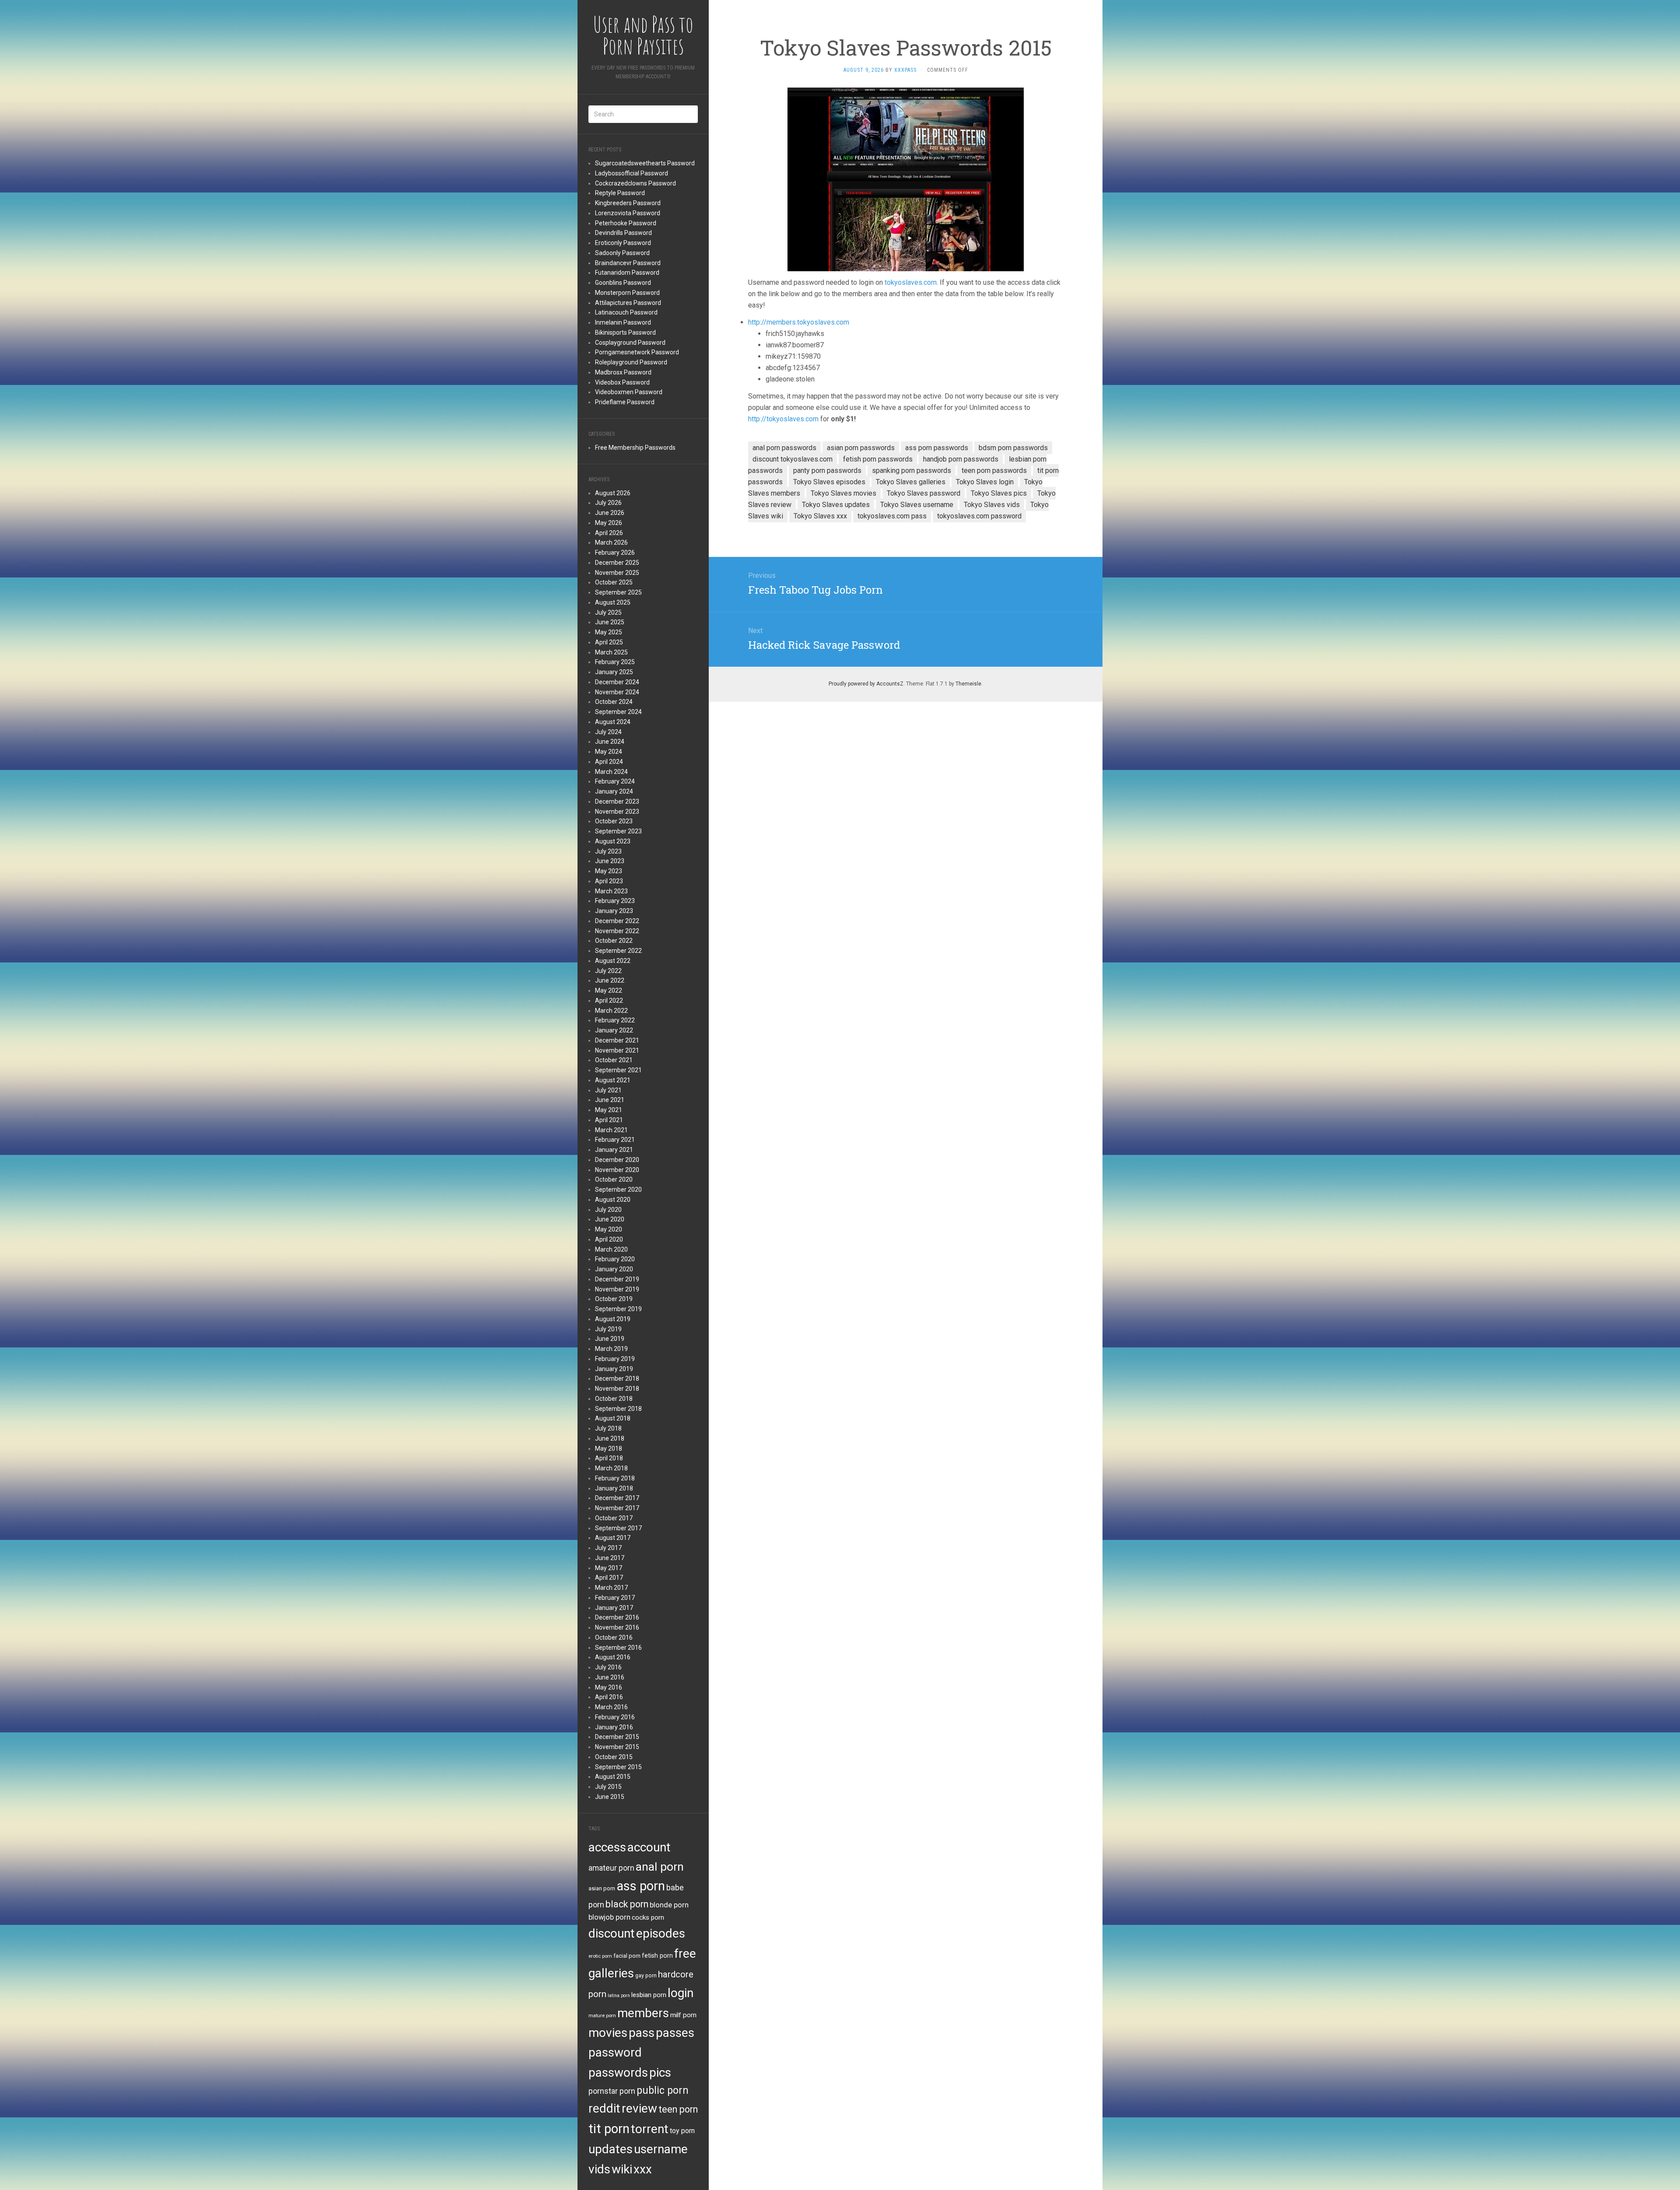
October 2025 (614, 582)
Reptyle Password (620, 193)
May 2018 (609, 1448)
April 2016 (609, 1697)
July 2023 (608, 851)
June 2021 (610, 1100)
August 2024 (613, 722)
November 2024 (617, 692)
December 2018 (617, 1378)
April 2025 (609, 642)
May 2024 (609, 752)
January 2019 (614, 1369)
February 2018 (615, 1478)
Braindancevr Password (628, 263)
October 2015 (614, 1757)
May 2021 (609, 1110)
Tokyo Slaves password (924, 493)
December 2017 (617, 1498)
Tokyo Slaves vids (992, 505)
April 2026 (609, 533)
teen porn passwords (994, 471)
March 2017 (611, 1588)
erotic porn (600, 1956)
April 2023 (609, 881)
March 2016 (611, 1707)
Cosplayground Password (630, 343)
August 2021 (613, 1080)
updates (611, 2149)
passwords (618, 2073)
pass (642, 2033)
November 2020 (617, 1170)
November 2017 (617, 1508)
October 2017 (614, 1518)
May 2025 (609, 632)
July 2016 (608, 1667)
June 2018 (610, 1438)
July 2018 (608, 1428)
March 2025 (611, 652)
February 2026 (615, 553)
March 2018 (611, 1468)
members (643, 2013)
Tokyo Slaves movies (843, 493)
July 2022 (608, 971)
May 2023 (609, 871)
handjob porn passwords (961, 459)
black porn (627, 1904)
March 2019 (611, 1349)
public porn (663, 2090)
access (607, 1847)
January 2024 (614, 791)
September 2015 (618, 1767)
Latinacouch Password (626, 312)
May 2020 (609, 1229)
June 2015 (610, 1797)
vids (599, 2169)
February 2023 (615, 901)
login (681, 1993)
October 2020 (614, 1179)
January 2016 (614, 1727)
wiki (622, 2169)
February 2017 (615, 1598)
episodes (661, 1933)
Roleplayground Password (631, 362)
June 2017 (610, 1558)
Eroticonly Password (623, 243)
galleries (611, 1973)
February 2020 (615, 1259)
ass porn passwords (937, 448)
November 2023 (617, 812)
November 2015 (617, 1747)
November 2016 (617, 1627)
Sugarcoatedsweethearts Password (645, 163)
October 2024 (614, 702)
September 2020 (618, 1189)
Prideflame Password (625, 402)
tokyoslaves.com (911, 282)
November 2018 (617, 1389)
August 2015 (613, 1777)
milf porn (683, 2015)
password (615, 2052)
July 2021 (608, 1090)
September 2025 (618, 592)
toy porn (682, 2131)
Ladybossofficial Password (632, 173)
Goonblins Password (623, 283)
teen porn (678, 2109)
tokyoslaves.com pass (892, 516)
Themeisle (968, 684)
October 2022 (614, 941)
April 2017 (609, 1578)
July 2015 (608, 1787)
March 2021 (611, 1130)
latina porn (619, 1996)
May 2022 (609, 990)
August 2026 (613, 493)
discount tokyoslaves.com (793, 459)
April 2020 (609, 1239)
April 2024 (609, 762)
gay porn (646, 1976)
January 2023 (614, 911)
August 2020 (613, 1200)
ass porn (641, 1886)
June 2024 (610, 742)
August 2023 (613, 841)
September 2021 (618, 1070)
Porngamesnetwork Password (637, 352)
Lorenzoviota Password (628, 213)
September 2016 (618, 1648)
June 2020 (610, 1219)
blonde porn (669, 1905)
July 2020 (608, 1210)
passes (675, 2033)
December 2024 (617, 682)
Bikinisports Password (625, 332)
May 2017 (609, 1568)
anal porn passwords (784, 448)
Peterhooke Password (626, 223)
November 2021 (617, 1050)
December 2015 (617, 1737)
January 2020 (614, 1269)
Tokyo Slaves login (985, 482)
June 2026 (610, 513)
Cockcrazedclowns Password (635, 183)
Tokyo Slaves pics (999, 493)
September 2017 (618, 1528)
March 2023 (611, 891)
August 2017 (613, 1538)
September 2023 (618, 831)
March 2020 (611, 1249)
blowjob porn (609, 1917)
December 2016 (617, 1617)
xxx (643, 2169)
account (649, 1847)
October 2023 (614, 821)
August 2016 (613, 1657)
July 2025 (608, 612)
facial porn (627, 1956)
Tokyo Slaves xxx (820, 516)
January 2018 (614, 1488)
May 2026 (609, 523)
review (639, 2108)
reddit (604, 2108)
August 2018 (613, 1418)
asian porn (602, 1888)
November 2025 (617, 573)
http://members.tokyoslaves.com (799, 322)
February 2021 (615, 1140)
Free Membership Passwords (635, 448)
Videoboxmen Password (629, 392)
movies (608, 2033)
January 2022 (614, 1030)
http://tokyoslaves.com (783, 419)
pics (660, 2073)
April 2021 (609, 1120)
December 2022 (617, 921)
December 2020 (617, 1160)
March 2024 (611, 772)
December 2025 (617, 563)
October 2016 (614, 1637)
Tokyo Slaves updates (836, 505)
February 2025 (615, 662)
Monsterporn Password (627, 293)
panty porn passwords (827, 471)
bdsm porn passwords (1013, 448)
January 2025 (614, 672)
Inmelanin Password (623, 322)
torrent (650, 2129)
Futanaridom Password (627, 273)
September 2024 (618, 712)
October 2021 (614, 1060)
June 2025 (610, 622)
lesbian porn (649, 1995)
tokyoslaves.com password (979, 516)
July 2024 (608, 732)
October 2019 (614, 1299)
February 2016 (615, 1717)
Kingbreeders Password (628, 203)
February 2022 (615, 1020)
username (661, 2149)
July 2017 (608, 1548)
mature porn (602, 2015)
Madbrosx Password (623, 372)
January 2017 (614, 1608)
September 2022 (618, 951)
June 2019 (610, 1339)
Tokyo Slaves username (917, 505)
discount (612, 1933)
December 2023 (617, 801)
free (685, 1954)
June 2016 (610, 1677)
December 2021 (617, 1040)
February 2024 (615, 781)
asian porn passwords (861, 448)
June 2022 (610, 980)
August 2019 (613, 1319)
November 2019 (617, 1289)
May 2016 (609, 1687)
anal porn (660, 1866)
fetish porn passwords (878, 459)
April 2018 (609, 1458)
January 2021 (614, 1150)
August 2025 (613, 602)
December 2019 (617, 1279)
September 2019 (618, 1309)
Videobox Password (622, 382)
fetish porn (657, 1956)
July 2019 (608, 1329)
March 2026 (611, 542)
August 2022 (613, 961)
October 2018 (614, 1399)
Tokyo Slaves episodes (829, 482)
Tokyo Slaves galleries (911, 482)
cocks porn (648, 1917)
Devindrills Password (623, 233)
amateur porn (611, 1868)
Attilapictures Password (628, 303)
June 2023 (610, 861)
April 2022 (609, 1001)
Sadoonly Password (622, 253)
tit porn (609, 2129)
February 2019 (615, 1359)
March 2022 (611, 1011)
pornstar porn (612, 2091)
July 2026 (608, 503)
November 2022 (617, 931)
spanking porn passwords (912, 471)
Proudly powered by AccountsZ (866, 684)
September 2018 (618, 1409)
